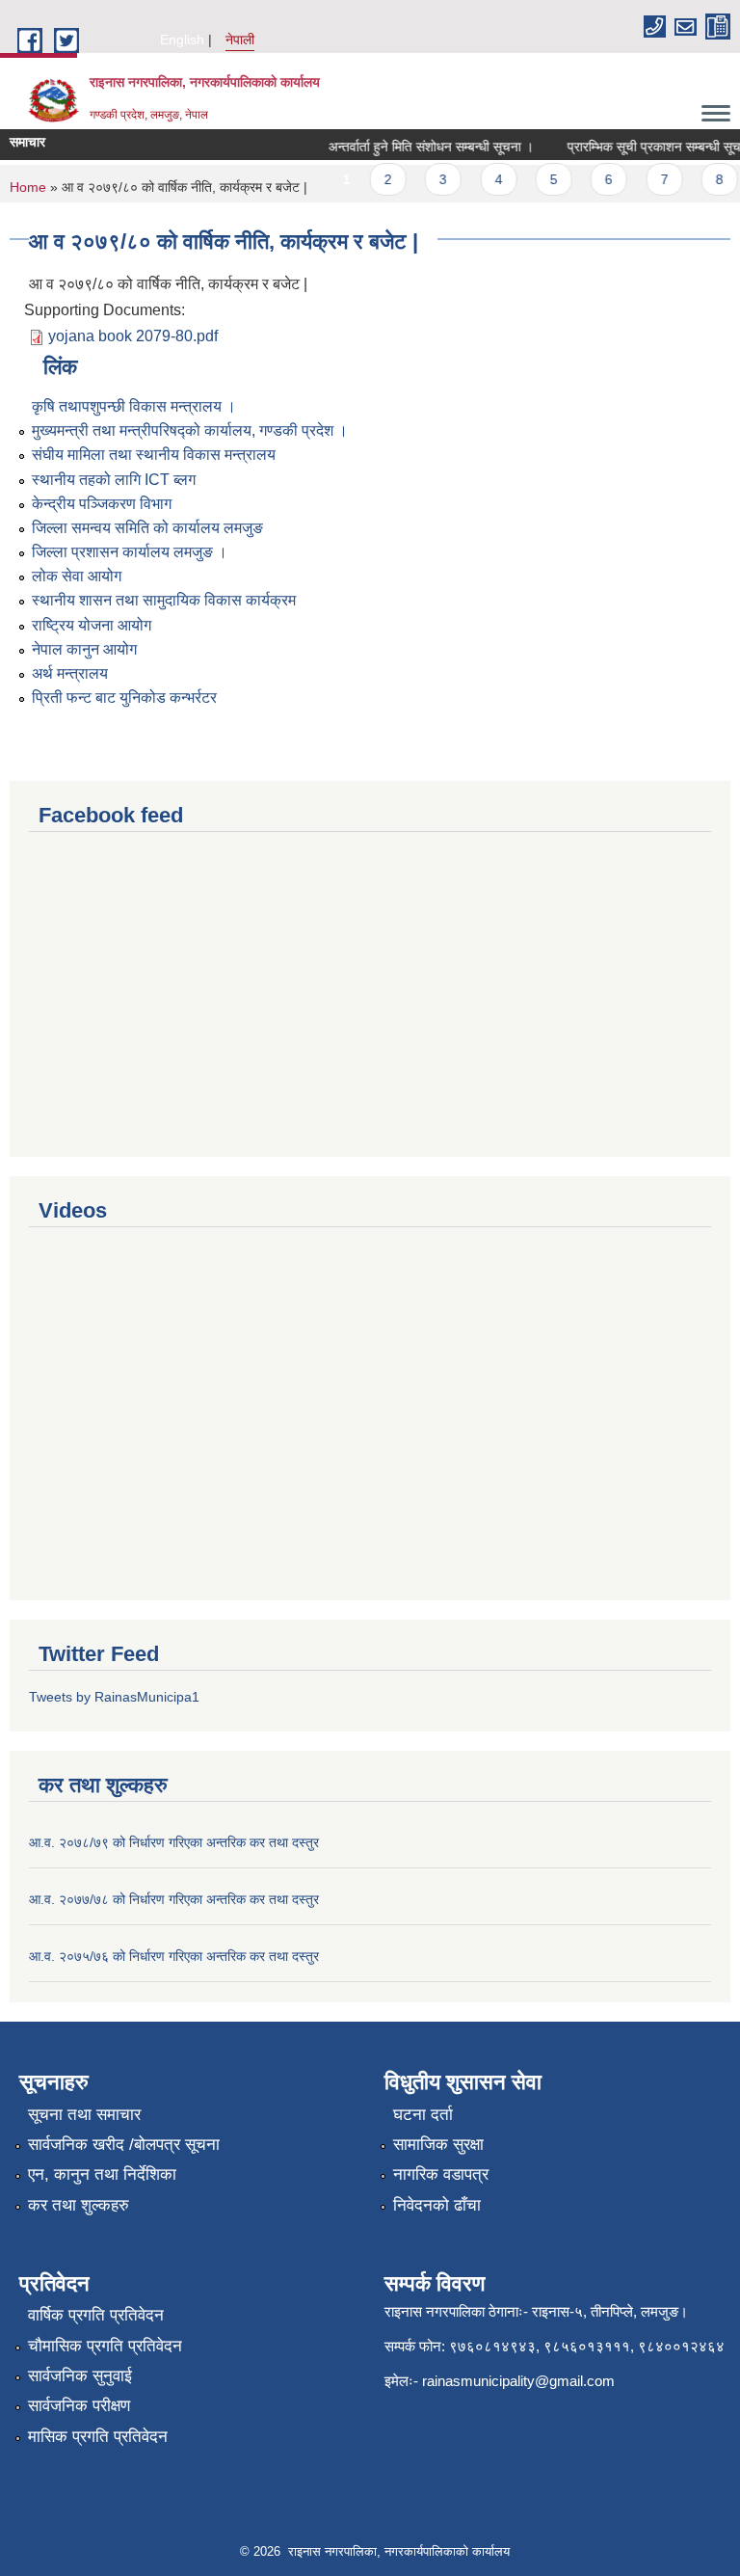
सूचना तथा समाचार (84, 2115)
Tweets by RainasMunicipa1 (114, 1697)
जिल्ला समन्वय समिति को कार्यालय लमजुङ (147, 528)
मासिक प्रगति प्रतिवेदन (98, 2437)
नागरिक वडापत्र (441, 2174)
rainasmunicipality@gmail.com (518, 2381)
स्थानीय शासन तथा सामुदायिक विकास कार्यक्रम (164, 600)
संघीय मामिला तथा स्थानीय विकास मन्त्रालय (154, 455)
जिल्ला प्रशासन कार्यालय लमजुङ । (130, 552)
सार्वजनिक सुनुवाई (80, 2376)
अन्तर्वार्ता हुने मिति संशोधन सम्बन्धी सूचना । (420, 147)
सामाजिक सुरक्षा (438, 2145)
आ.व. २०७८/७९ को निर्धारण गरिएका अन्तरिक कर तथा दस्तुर (174, 1842)
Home (28, 187)
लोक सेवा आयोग (77, 576)
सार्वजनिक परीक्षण (79, 2406)
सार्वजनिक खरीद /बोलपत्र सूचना (124, 2145)
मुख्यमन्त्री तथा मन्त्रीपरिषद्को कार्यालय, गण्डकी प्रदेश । (190, 430)
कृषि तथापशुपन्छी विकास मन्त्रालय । (134, 406)
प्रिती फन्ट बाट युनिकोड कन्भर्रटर (124, 698)
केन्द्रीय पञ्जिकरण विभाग (102, 504)
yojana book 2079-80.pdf (133, 336)
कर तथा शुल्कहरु (79, 2205)
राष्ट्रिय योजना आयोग (92, 625)
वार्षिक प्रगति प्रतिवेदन (96, 2315)
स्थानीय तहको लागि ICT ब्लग (114, 480)
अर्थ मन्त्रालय (70, 673)
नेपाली (240, 40)
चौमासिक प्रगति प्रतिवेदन (105, 2346)
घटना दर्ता (423, 2115)
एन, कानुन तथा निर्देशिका (102, 2174)
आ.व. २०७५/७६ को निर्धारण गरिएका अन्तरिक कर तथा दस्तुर (174, 1956)
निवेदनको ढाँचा (437, 2205)
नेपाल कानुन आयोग (84, 649)
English (182, 40)
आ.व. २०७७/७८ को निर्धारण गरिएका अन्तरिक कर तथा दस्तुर (174, 1899)
